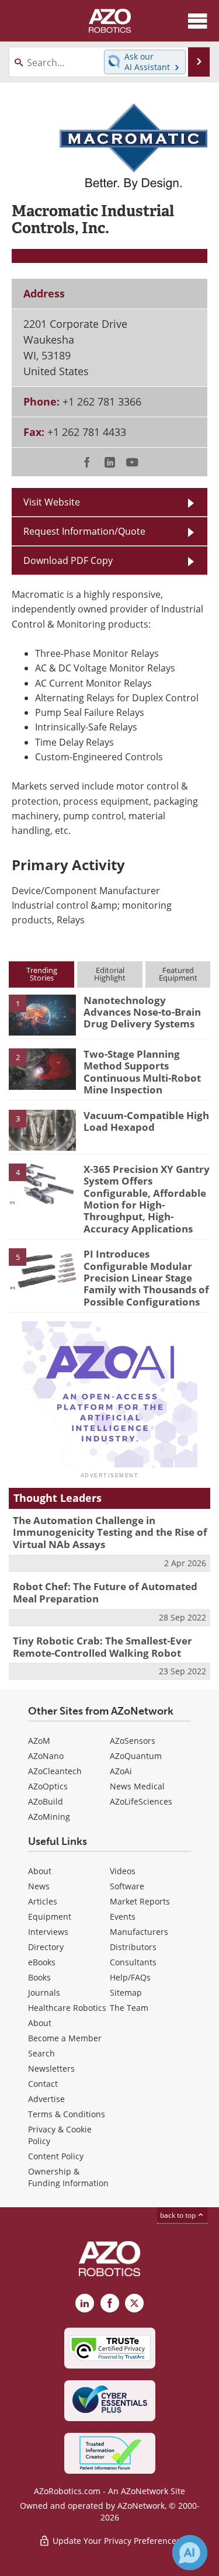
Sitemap (126, 1992)
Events (123, 1917)
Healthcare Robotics (67, 2008)
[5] (42, 1268)
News (39, 1886)
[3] (42, 1129)
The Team (129, 2008)
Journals (44, 1992)
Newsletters (51, 2068)
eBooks (42, 1962)
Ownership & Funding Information (68, 2177)
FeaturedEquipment (178, 974)
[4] (42, 1183)
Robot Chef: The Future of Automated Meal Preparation (105, 1592)
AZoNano (46, 1756)
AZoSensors (133, 1741)
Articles (43, 1901)
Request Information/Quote (84, 531)
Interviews (48, 1932)
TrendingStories (42, 974)
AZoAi (121, 1771)
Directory (46, 1947)
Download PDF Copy (68, 560)
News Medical (137, 1786)
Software (127, 1886)
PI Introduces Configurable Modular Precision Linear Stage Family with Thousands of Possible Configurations (146, 1278)
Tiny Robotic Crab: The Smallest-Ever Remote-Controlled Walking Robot (102, 1647)
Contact (43, 2084)
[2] (42, 1068)
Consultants (133, 1962)
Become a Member (65, 2038)
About (40, 1871)
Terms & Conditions (67, 2114)
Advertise (46, 2099)
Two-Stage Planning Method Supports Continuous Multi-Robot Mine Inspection (142, 1072)
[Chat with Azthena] (190, 2553)
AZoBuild (46, 1801)
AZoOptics (48, 1786)
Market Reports (140, 1901)
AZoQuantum (136, 1756)
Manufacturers (139, 1932)
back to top (179, 2215)
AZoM (39, 1741)
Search (41, 2053)
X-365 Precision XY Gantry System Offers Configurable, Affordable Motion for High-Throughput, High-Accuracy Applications (147, 1199)
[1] (42, 1014)
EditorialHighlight (110, 974)
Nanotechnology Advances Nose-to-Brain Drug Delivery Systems (142, 1012)
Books (39, 1977)
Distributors (133, 1947)
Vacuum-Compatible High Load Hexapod (146, 1121)
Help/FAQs (130, 1977)
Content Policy (56, 2156)
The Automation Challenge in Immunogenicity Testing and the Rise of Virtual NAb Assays (110, 1532)
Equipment (50, 1917)
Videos (123, 1871)
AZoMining (49, 1817)
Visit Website (52, 502)
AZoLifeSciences (141, 1801)
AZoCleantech (55, 1771)
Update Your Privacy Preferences (115, 2541)
